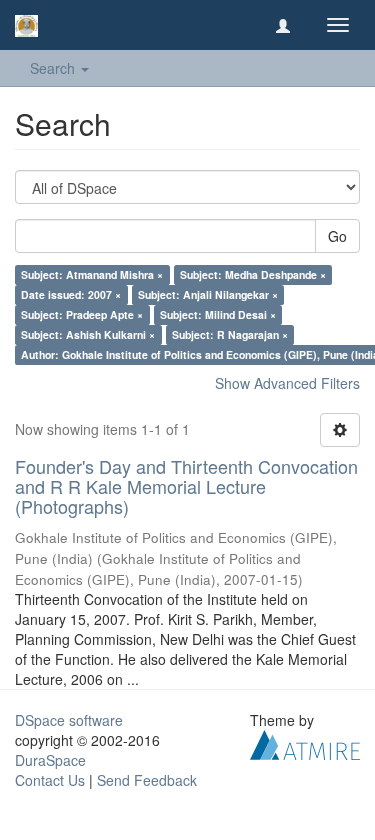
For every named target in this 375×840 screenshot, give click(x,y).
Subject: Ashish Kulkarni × (88, 334)
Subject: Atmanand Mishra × (92, 274)
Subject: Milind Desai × (218, 314)
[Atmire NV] (305, 743)
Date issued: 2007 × (71, 294)
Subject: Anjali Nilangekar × (208, 294)
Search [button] (54, 68)
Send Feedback (147, 780)
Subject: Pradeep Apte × (82, 314)
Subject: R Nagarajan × (230, 334)
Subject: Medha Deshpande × (253, 274)
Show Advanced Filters (287, 383)
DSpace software (69, 720)
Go (337, 236)
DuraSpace (50, 760)
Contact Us (50, 780)
